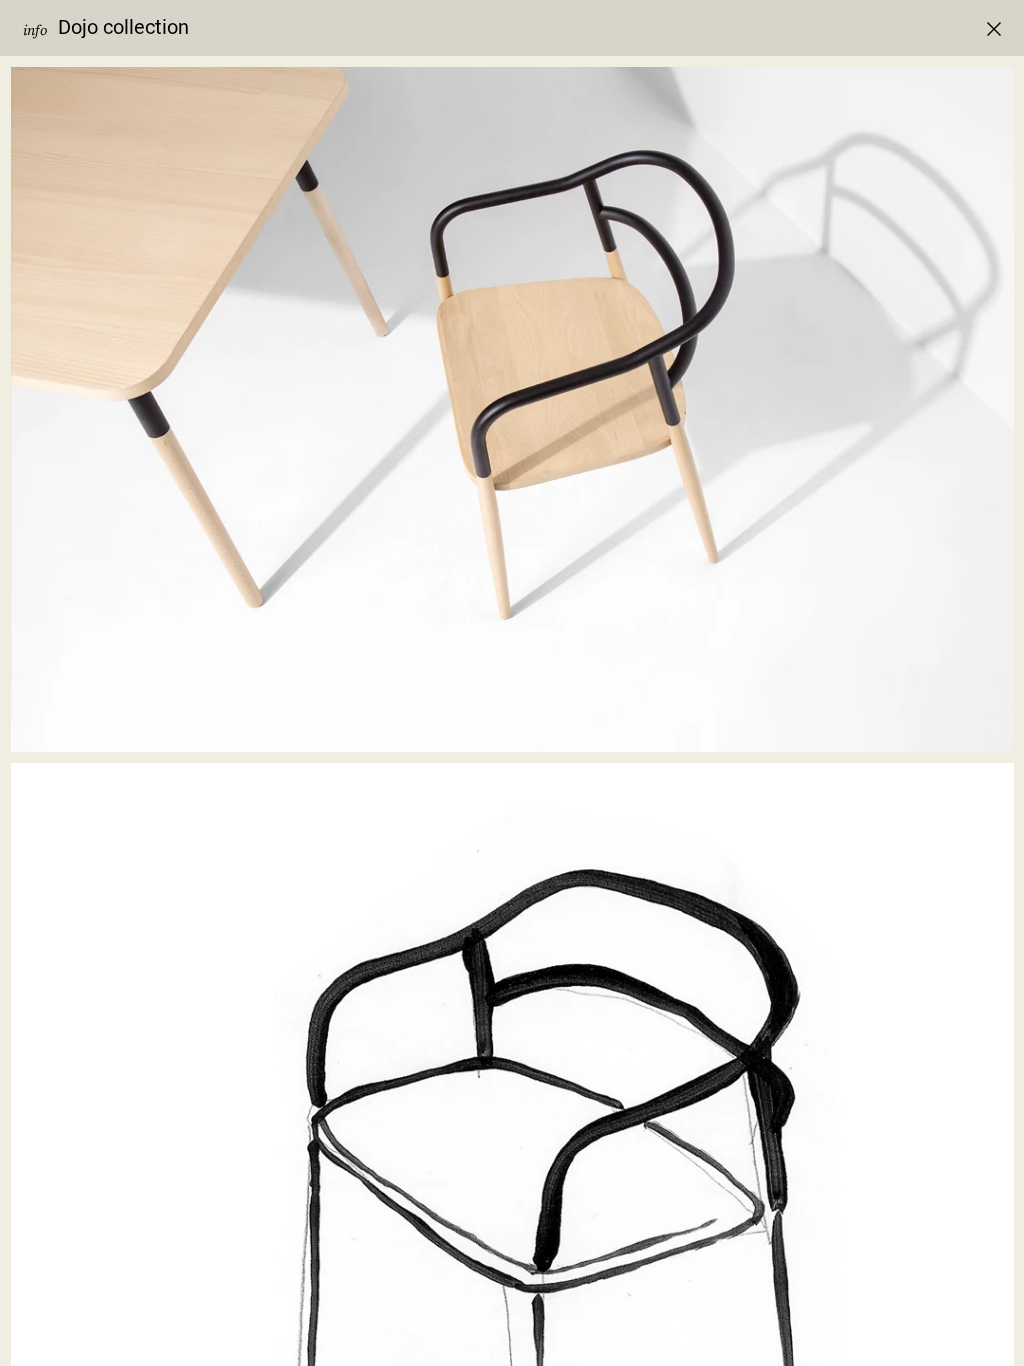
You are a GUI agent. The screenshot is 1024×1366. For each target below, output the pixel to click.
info (35, 30)
